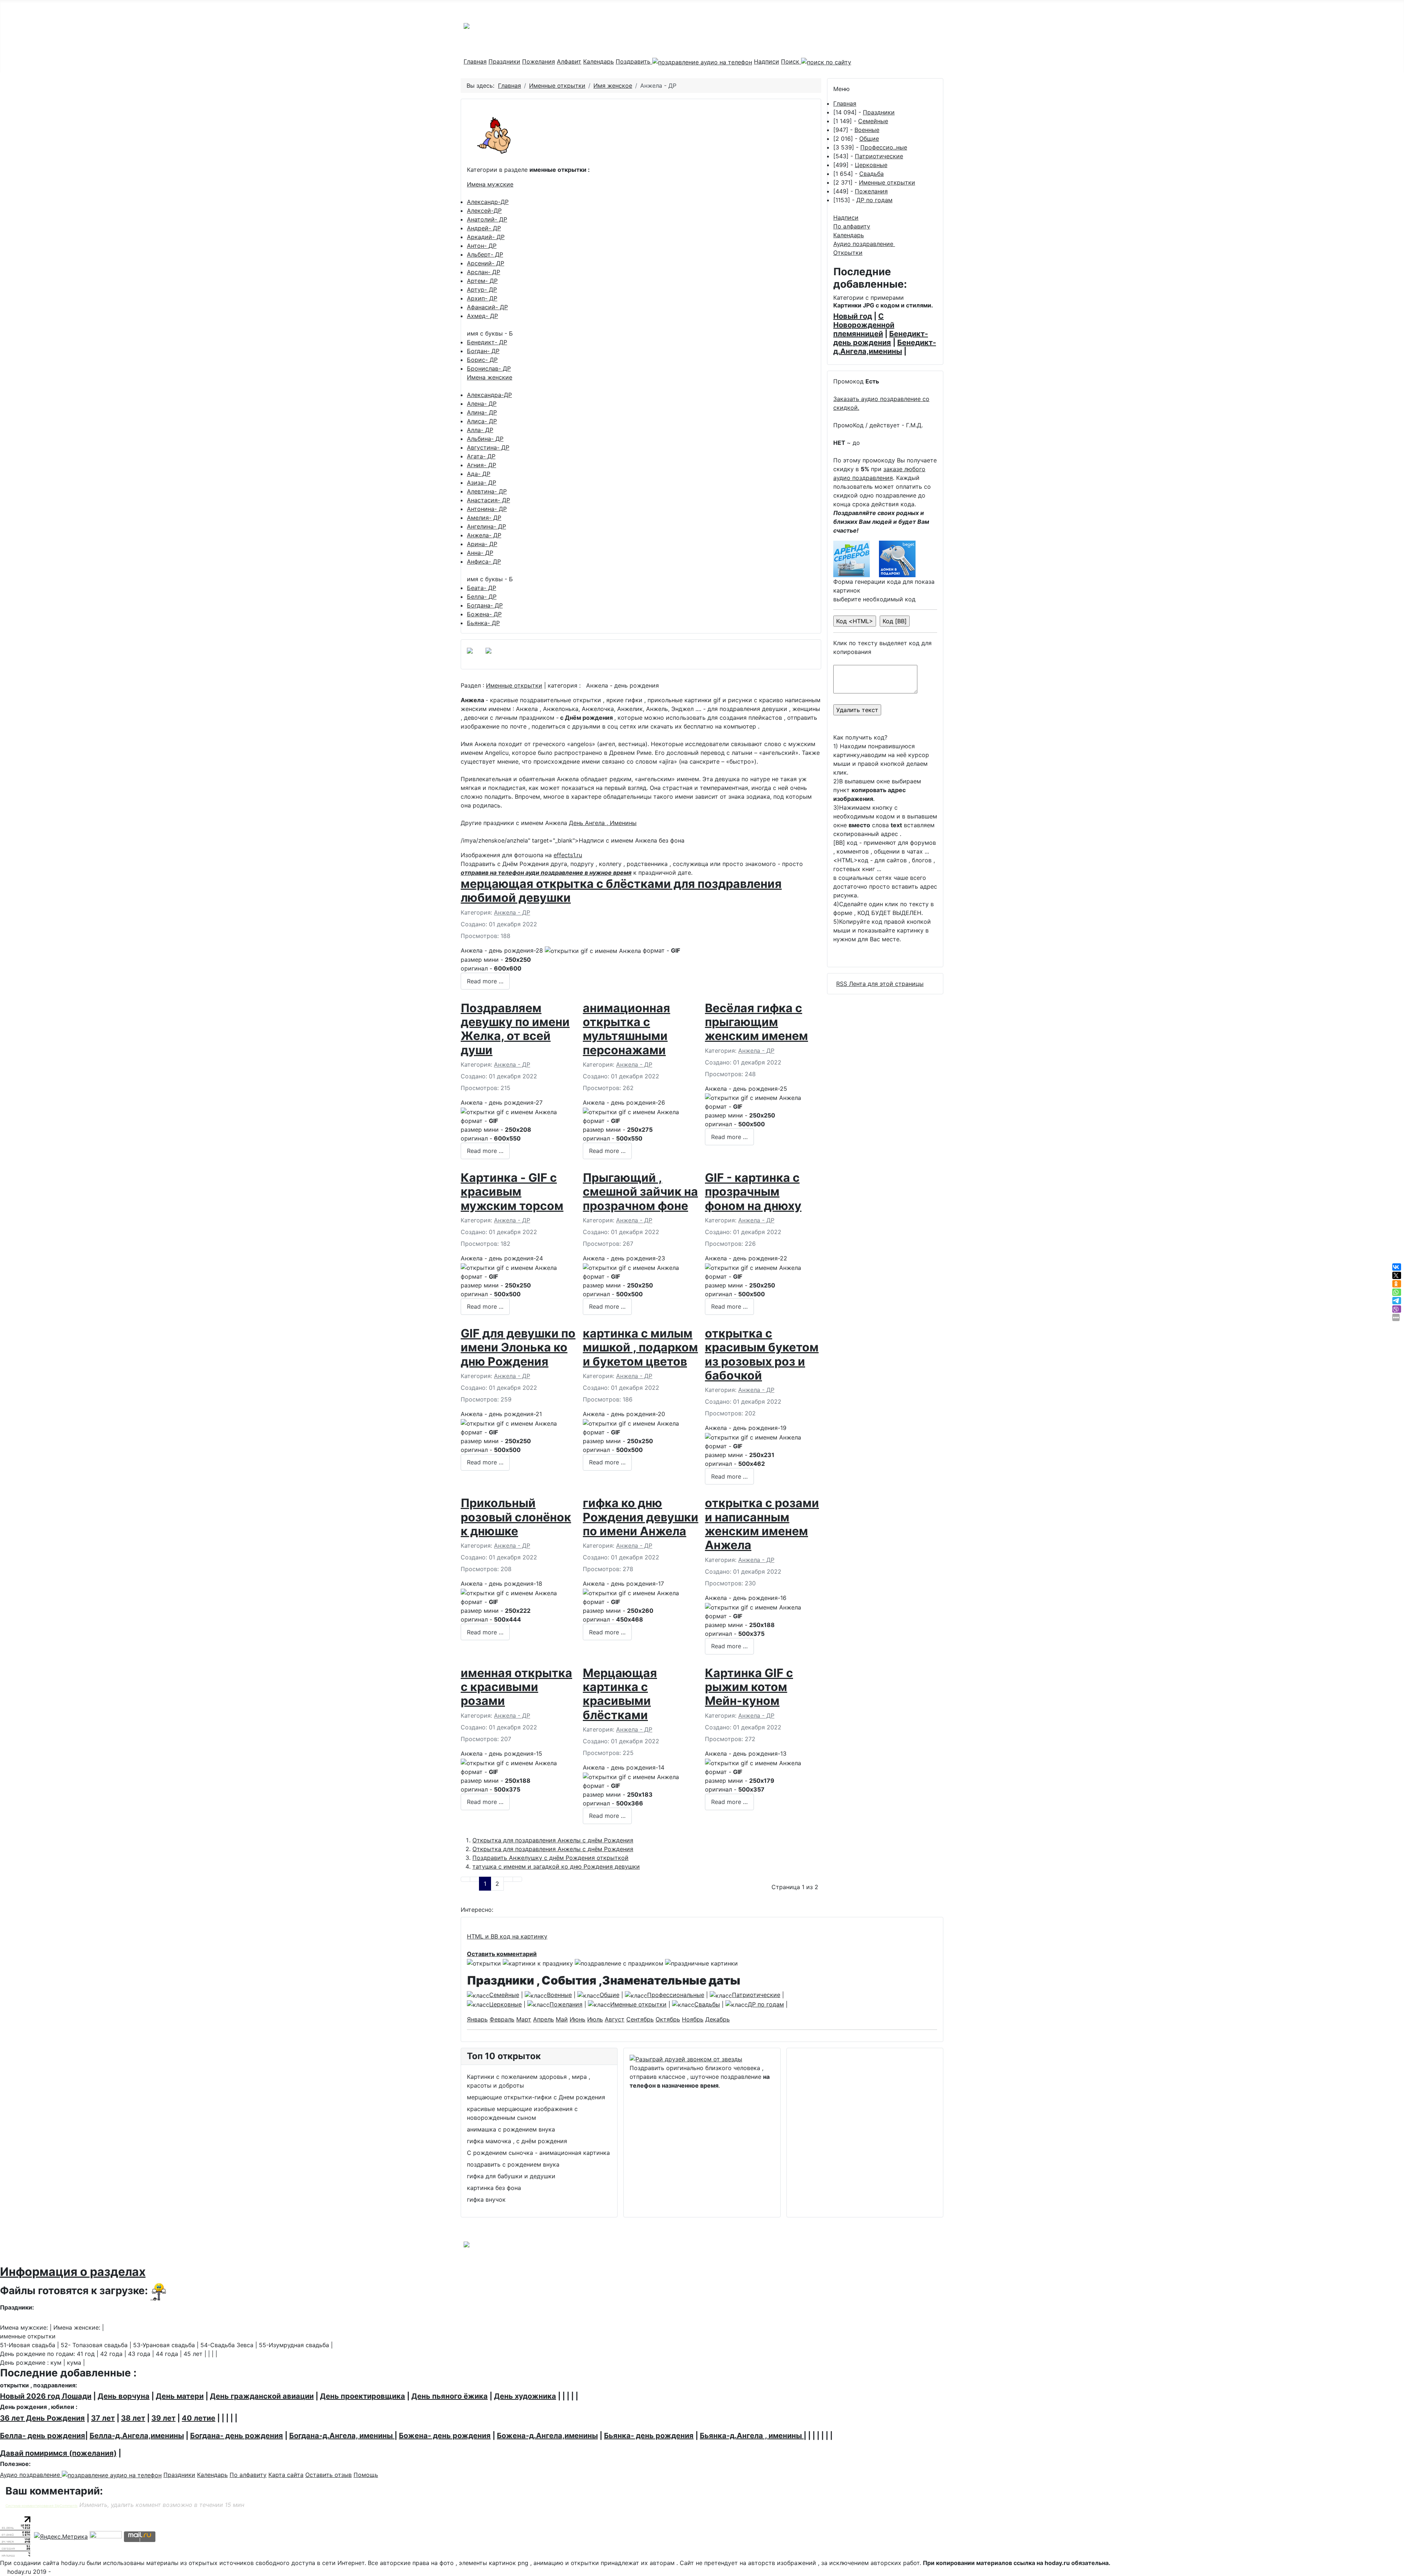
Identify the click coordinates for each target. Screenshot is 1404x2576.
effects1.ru (568, 855)
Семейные (873, 121)
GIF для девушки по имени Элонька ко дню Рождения (518, 1347)
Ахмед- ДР (482, 316)
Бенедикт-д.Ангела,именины (885, 347)
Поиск (791, 61)
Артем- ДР (482, 281)
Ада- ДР (479, 474)
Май (562, 2019)
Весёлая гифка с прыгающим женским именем (756, 1022)
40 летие (199, 2418)
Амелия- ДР (484, 518)
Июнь (578, 2019)
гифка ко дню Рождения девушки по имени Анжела (641, 1517)
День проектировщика (363, 2396)
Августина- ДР (488, 447)
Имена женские (490, 377)
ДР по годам (874, 200)
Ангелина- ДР (486, 526)
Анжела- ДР (484, 535)
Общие (869, 139)
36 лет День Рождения (42, 2418)
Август (615, 2019)
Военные (867, 130)
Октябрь (668, 2019)
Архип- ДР (482, 298)
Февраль (502, 2019)
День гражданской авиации (262, 2396)
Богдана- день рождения (237, 2436)
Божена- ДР (484, 614)
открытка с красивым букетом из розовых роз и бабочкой (762, 1354)
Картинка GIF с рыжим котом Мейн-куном (749, 1687)
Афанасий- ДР (487, 307)
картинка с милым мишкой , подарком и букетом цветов (640, 1347)
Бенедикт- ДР (487, 342)
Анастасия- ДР (488, 500)
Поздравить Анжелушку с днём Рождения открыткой (550, 1858)
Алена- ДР (482, 404)
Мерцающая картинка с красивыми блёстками (620, 1694)
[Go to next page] (508, 1879)
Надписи (767, 61)
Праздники (504, 61)
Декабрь (718, 2019)
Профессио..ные (884, 147)
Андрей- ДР (484, 228)
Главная (475, 61)
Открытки (848, 253)
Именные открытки (514, 685)
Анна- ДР (480, 553)
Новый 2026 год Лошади (46, 2396)
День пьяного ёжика (450, 2396)
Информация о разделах (73, 2272)
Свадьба (871, 174)
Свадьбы (707, 2004)
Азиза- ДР (482, 483)
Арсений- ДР (486, 263)
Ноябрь (693, 2019)
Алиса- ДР (482, 421)
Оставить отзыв (329, 2475)
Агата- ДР (481, 456)
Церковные (871, 165)
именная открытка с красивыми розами (516, 1687)
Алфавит (569, 61)
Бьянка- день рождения (649, 2436)
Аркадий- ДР (486, 237)
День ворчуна (124, 2396)
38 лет (133, 2418)
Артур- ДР (482, 290)
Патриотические (879, 156)
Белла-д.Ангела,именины (137, 2436)
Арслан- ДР (484, 272)
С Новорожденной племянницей (864, 325)
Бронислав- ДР (489, 368)
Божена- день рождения (445, 2436)
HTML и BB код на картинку (507, 1936)
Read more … (485, 981)
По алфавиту (852, 226)
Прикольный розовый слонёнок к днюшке (516, 1517)
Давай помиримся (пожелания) (58, 2453)
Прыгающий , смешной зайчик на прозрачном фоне (640, 1192)
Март (524, 2019)
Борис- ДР (482, 360)
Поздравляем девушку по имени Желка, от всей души (515, 1029)
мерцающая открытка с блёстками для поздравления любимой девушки (621, 891)
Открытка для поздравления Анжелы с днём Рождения (553, 1840)
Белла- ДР (482, 597)
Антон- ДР (482, 246)
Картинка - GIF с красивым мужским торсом (512, 1192)
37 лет (103, 2418)
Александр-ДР (488, 202)
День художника (525, 2396)
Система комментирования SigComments (41, 2506)
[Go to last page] (517, 1879)
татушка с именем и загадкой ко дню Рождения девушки (556, 1866)
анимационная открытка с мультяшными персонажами (626, 1029)
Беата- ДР (482, 588)
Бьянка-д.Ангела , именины (752, 2436)
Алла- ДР (480, 430)
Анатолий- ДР (487, 219)
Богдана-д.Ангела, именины (342, 2436)
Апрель (544, 2019)
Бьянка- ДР (483, 623)
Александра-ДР (489, 395)
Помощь (366, 2475)
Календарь (599, 61)
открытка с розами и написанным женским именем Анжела (762, 1524)
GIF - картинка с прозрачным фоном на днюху (753, 1192)
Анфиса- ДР (484, 561)
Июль (595, 2019)
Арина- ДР (482, 544)
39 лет (163, 2418)
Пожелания (539, 61)
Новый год (853, 316)
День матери (180, 2396)
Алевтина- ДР (487, 491)
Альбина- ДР (485, 439)
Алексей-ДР (484, 211)
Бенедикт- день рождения (881, 338)
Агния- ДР (482, 465)
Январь (477, 2019)
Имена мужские (490, 184)
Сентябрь (640, 2019)
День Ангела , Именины (603, 823)
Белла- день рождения (43, 2436)
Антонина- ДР (487, 509)
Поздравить (634, 61)
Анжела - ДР (512, 912)
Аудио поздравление (864, 244)
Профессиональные (676, 1995)
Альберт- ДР (485, 254)
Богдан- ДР (483, 351)
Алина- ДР (482, 412)
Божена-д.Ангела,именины (547, 2436)
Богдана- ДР (485, 605)
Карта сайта (286, 2475)
